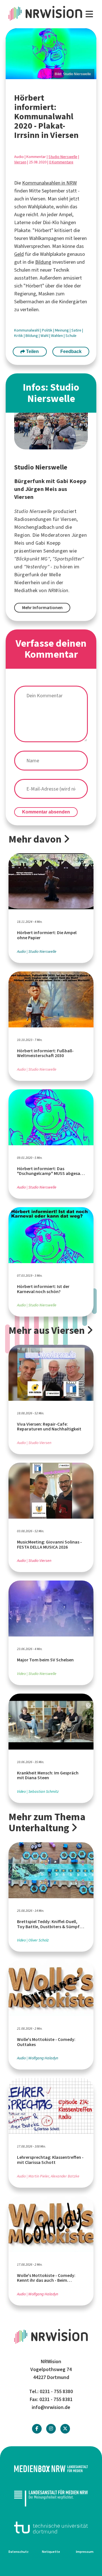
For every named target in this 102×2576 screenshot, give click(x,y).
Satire (77, 330)
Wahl (45, 336)
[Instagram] (51, 2429)
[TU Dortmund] (51, 2528)
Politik (48, 330)
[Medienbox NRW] (51, 2469)
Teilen (32, 351)
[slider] (51, 54)
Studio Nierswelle (63, 157)
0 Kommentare (61, 162)
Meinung (62, 330)
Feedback (71, 351)
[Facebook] (37, 2429)
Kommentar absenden (46, 812)
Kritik (19, 336)
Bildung (43, 262)
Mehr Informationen (42, 608)
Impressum (85, 2552)
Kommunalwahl (27, 330)
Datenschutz (19, 2552)
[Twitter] (65, 2429)
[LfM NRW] (51, 2498)
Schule (71, 336)
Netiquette (51, 2552)
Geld (19, 254)
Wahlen (57, 336)
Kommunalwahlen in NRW (49, 183)
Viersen (20, 162)
